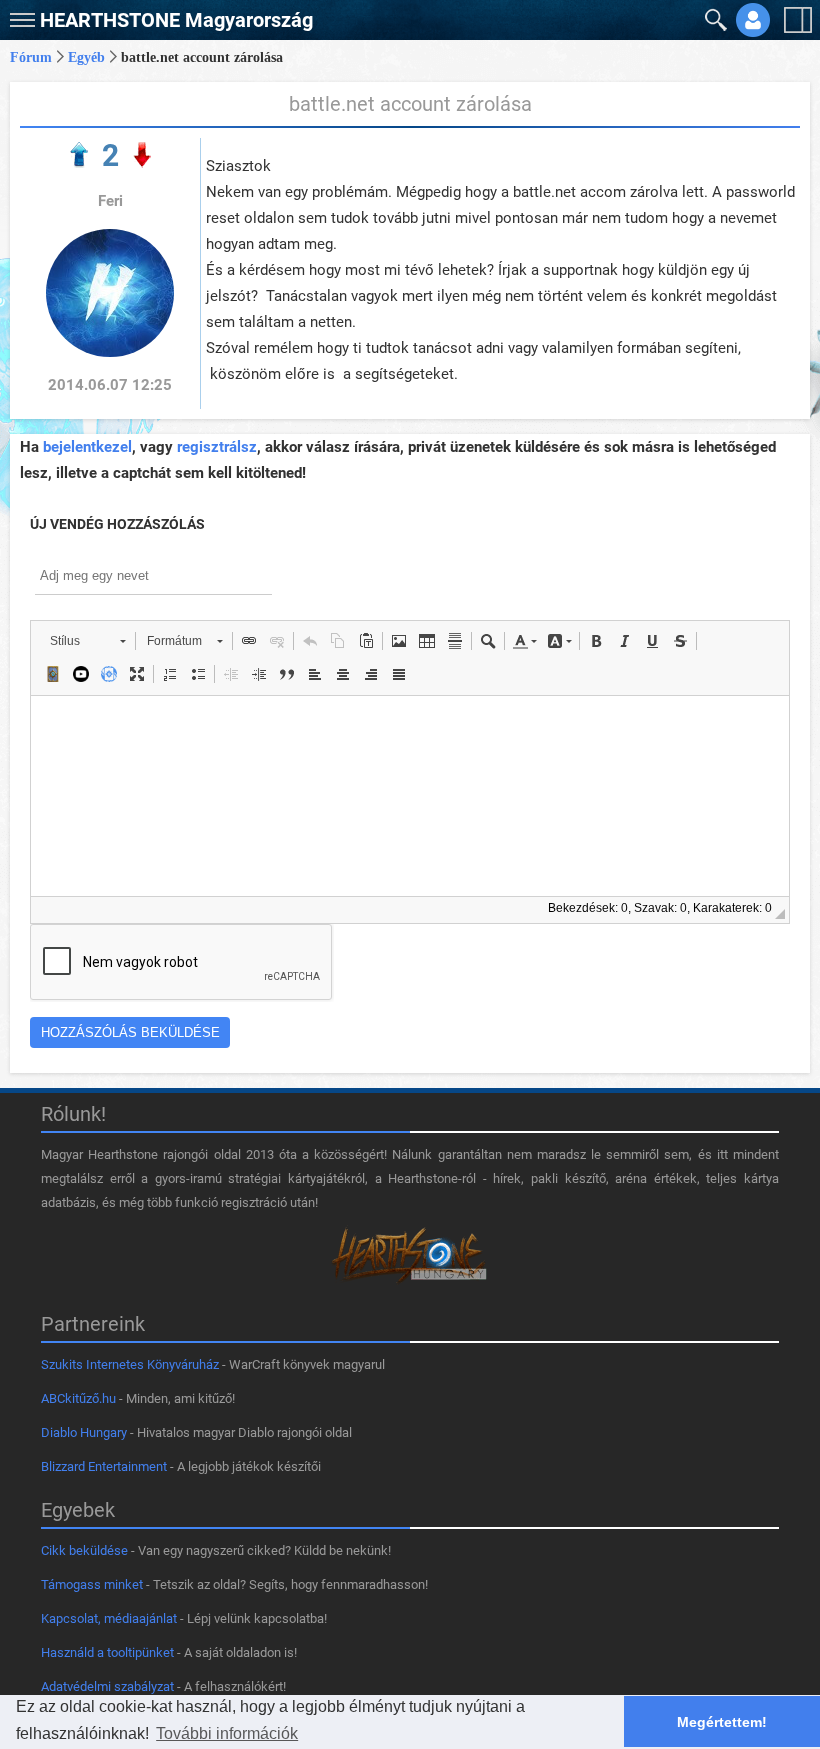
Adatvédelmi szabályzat (107, 1686)
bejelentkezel (87, 447)
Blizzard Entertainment (104, 1466)
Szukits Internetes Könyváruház (130, 1364)
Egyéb (86, 57)
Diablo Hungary (84, 1432)
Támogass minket (92, 1584)
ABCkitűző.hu (78, 1398)
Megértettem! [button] (722, 1722)
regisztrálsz (217, 447)
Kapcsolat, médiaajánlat (109, 1618)
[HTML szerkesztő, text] (410, 796)
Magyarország (176, 20)
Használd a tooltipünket (107, 1652)
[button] (20, 15)
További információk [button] (227, 1733)
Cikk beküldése (84, 1550)
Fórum (31, 57)
